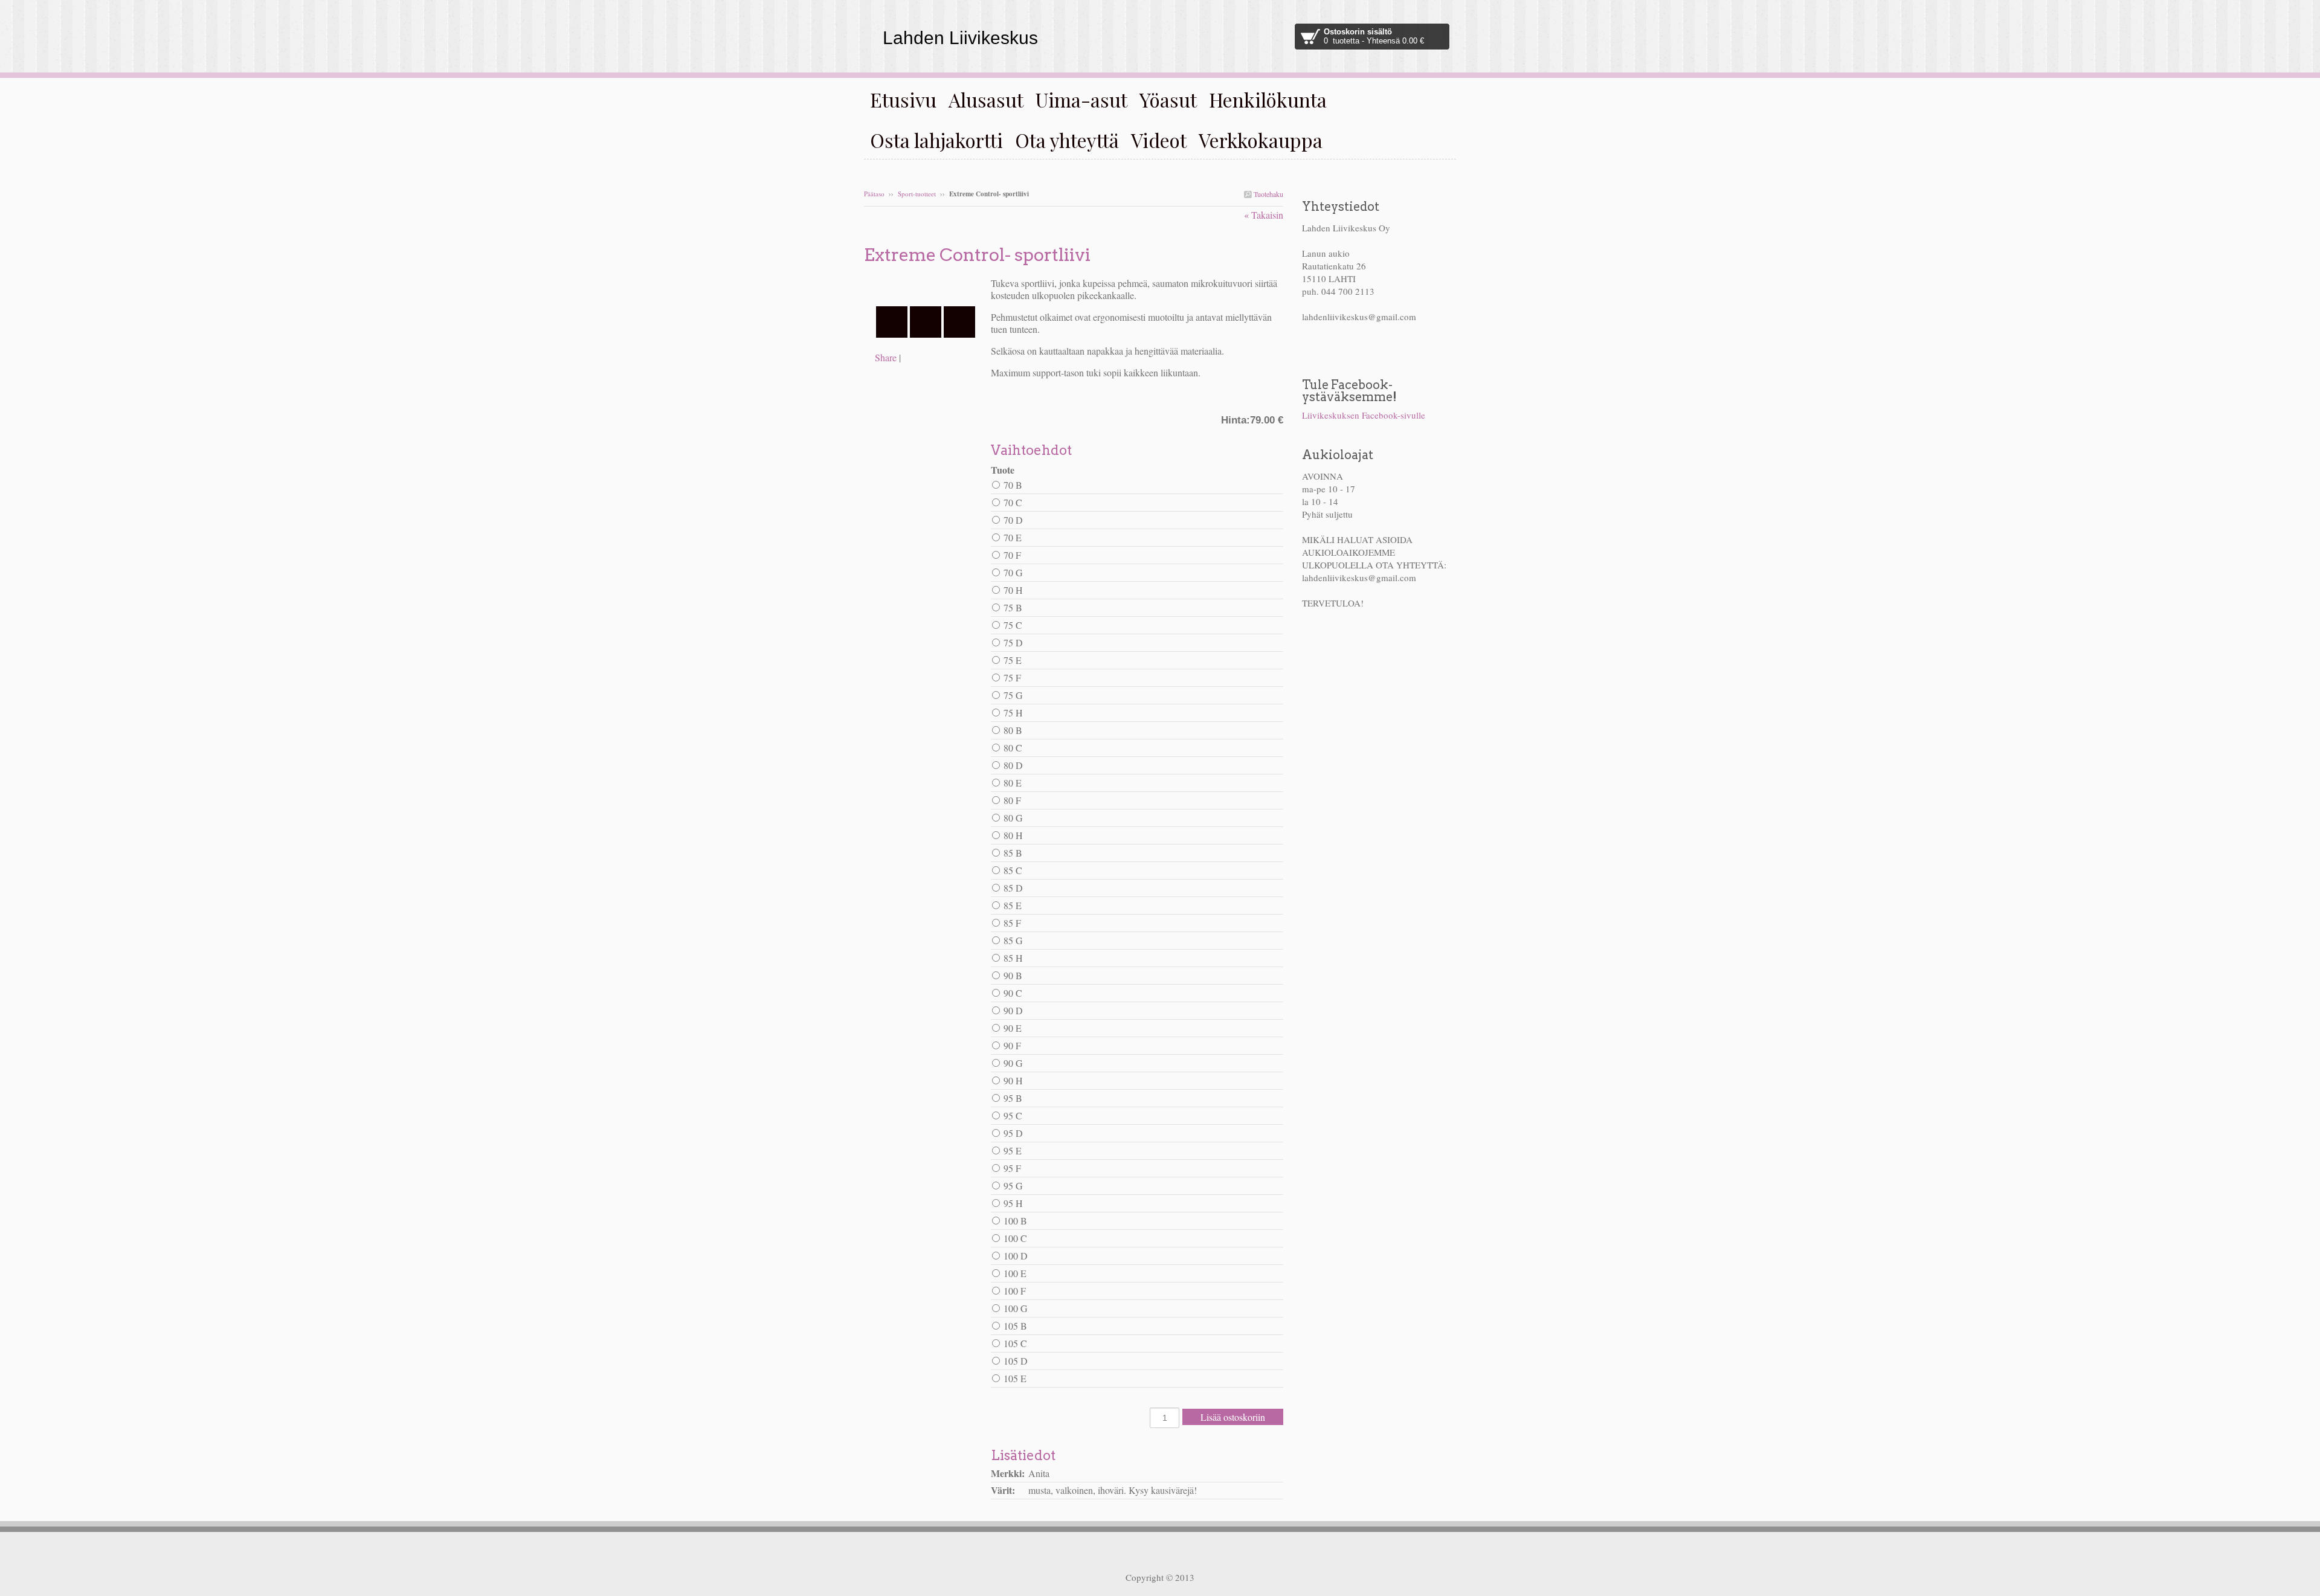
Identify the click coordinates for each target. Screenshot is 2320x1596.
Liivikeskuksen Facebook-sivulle (1364, 415)
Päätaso (874, 194)
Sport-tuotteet (917, 194)
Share (886, 357)
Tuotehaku (1268, 194)
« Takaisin (1264, 215)
